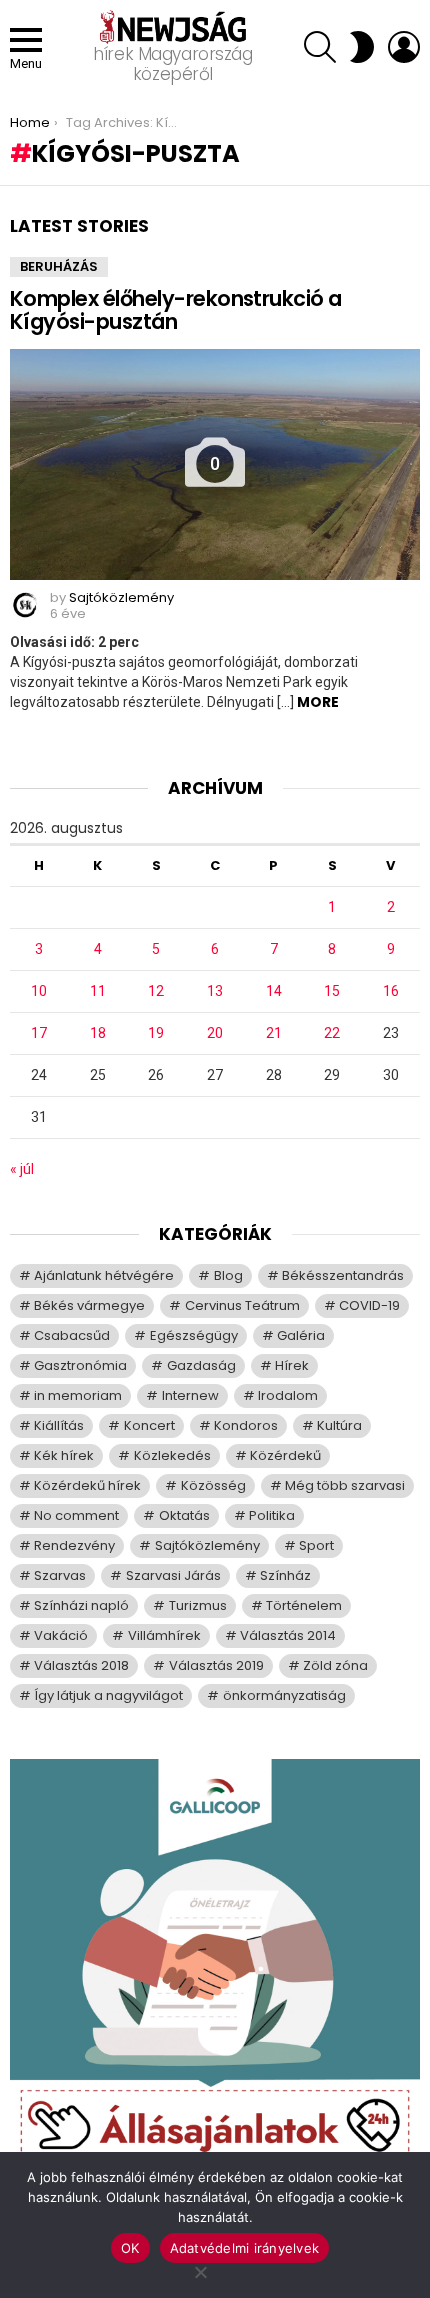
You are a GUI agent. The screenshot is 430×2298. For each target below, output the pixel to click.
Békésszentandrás (343, 1275)
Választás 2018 (81, 1665)
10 (39, 991)
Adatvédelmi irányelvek (245, 2248)
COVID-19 (369, 1305)
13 (215, 991)
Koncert (149, 1425)
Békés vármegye (89, 1305)
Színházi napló (81, 1605)
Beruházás (59, 266)
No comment (76, 1515)
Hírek (292, 1365)
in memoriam (78, 1395)
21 (274, 1033)
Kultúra (339, 1425)
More (318, 702)
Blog (228, 1275)
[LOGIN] (404, 47)
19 (156, 1033)
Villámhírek (164, 1635)
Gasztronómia (80, 1365)
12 (156, 991)
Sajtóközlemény (207, 1545)
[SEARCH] (320, 47)
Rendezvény (74, 1545)
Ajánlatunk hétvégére (104, 1275)
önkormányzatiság (284, 1695)
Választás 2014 (288, 1635)
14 (274, 991)
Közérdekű (285, 1455)
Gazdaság (201, 1365)
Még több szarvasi (345, 1485)
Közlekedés (172, 1455)
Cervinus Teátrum (242, 1305)
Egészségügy (194, 1335)
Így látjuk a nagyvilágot (108, 1695)
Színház (285, 1575)
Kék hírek (64, 1455)
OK (130, 2248)
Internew (190, 1395)
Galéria (301, 1335)
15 (332, 991)
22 (332, 1033)
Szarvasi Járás (173, 1575)
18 (98, 1033)
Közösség (213, 1485)
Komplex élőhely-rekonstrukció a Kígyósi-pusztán (176, 310)
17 (39, 1033)
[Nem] (200, 2269)
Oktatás (184, 1515)
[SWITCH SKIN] (362, 47)
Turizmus (198, 1605)
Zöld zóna (335, 1665)
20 (215, 1033)
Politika (272, 1515)
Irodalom (288, 1395)
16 (391, 991)
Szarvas (60, 1575)
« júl (22, 1169)
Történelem (304, 1605)
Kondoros (246, 1425)
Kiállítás (59, 1425)
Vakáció (61, 1635)
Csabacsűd (72, 1335)
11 (98, 991)
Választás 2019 (216, 1665)
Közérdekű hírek (87, 1485)
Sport (316, 1545)
